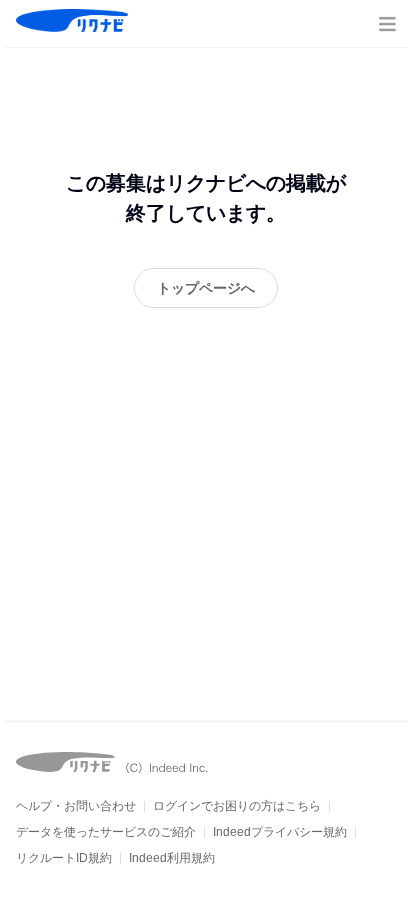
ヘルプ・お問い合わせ (76, 806)
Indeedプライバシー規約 (280, 832)
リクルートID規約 (64, 858)
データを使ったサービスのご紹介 (106, 832)
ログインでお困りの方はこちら (237, 806)
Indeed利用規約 (172, 858)
